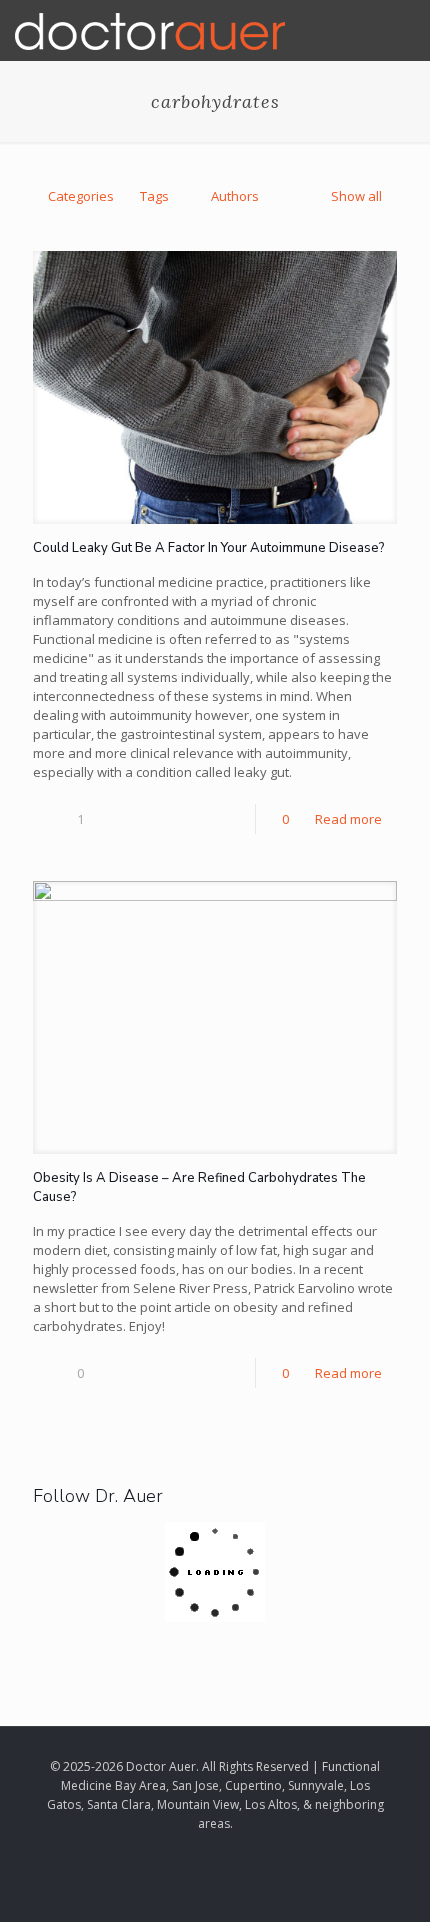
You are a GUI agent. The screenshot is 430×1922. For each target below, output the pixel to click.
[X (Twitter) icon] (225, 1851)
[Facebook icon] (204, 1851)
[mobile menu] (403, 30)
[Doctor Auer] (150, 30)
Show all (356, 196)
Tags (154, 196)
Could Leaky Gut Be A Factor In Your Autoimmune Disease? (209, 548)
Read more (348, 819)
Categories (81, 196)
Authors (235, 196)
